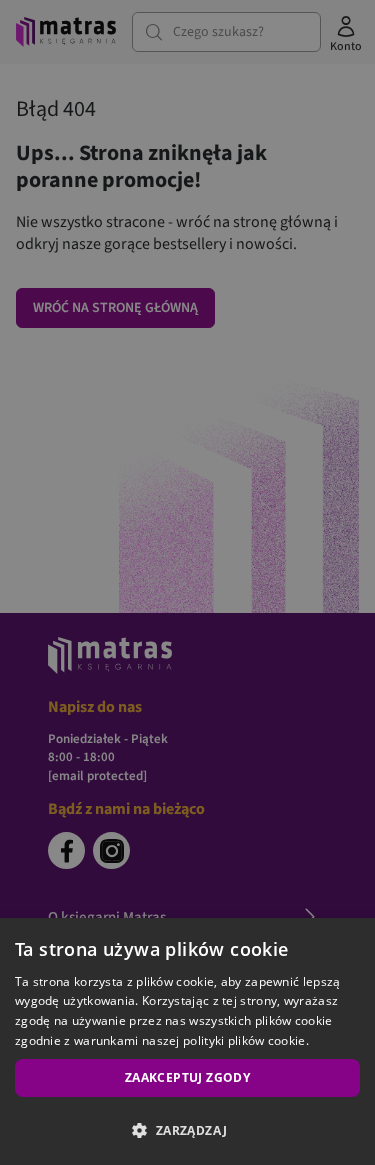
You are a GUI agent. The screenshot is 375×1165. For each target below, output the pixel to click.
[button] (187, 1130)
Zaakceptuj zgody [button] (187, 1077)
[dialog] (187, 1041)
